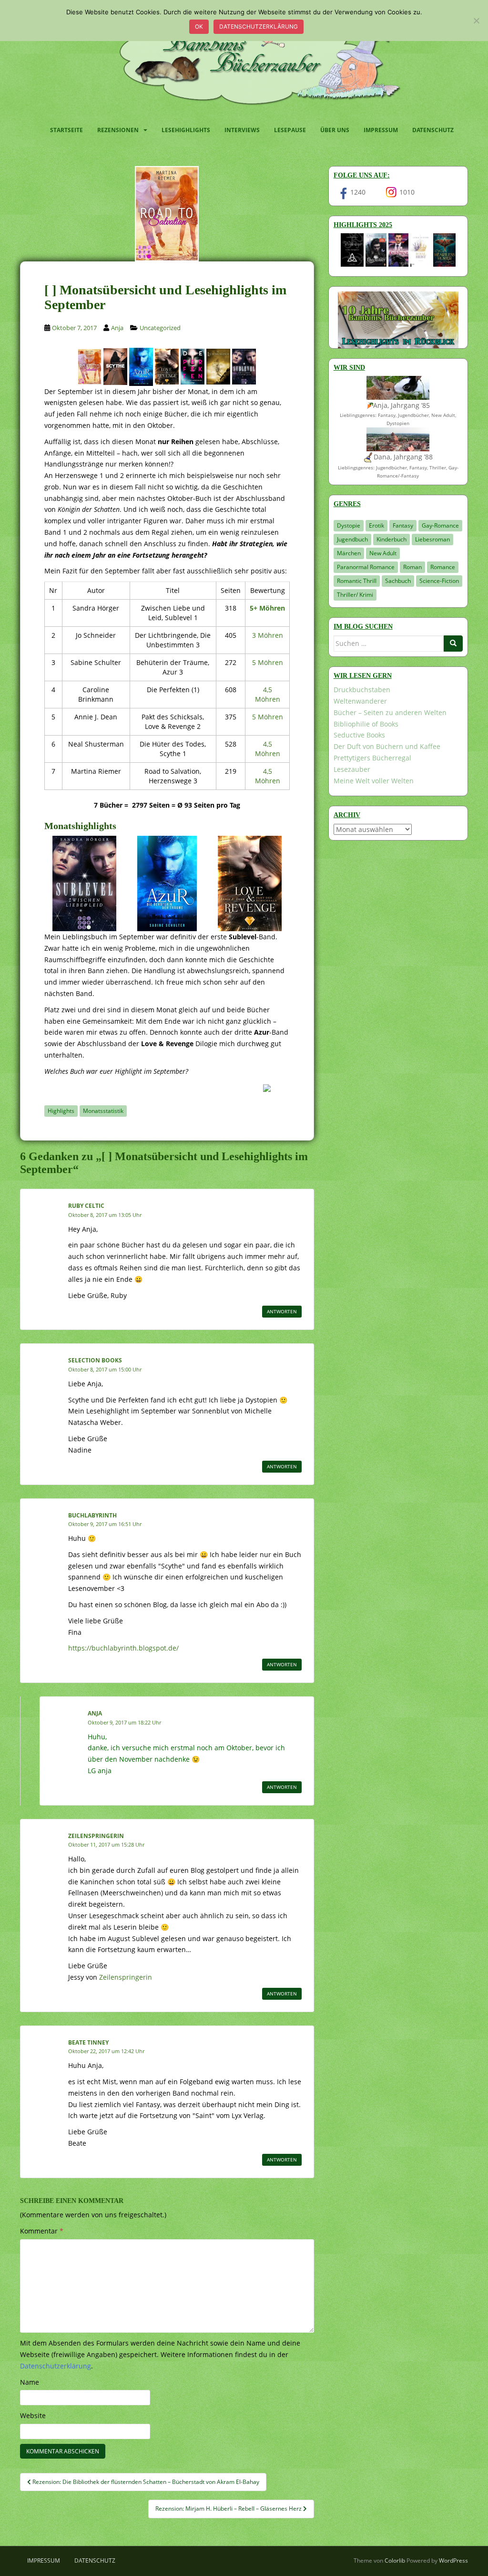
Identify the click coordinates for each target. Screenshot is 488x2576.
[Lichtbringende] (218, 366)
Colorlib (395, 2560)
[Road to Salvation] (90, 366)
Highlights (61, 1111)
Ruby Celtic (86, 1206)
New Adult (383, 553)
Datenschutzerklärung (259, 26)
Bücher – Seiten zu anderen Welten (390, 712)
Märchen (349, 553)
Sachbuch (398, 581)
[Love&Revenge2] (167, 366)
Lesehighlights (186, 130)
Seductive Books (359, 735)
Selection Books (95, 1360)
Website (33, 2415)
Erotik (376, 525)
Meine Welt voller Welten (374, 781)
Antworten (282, 1311)
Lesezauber (352, 769)
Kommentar (42, 2231)
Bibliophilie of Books (366, 724)
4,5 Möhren (268, 694)
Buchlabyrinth (92, 1515)
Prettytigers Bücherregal (372, 758)
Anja (117, 328)
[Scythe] (115, 366)
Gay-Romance (440, 525)
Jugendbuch (352, 539)
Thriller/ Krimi (355, 595)
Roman (412, 567)
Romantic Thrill (357, 581)
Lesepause (290, 130)
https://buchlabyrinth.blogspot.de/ (123, 1648)
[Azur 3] (141, 366)
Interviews (242, 130)
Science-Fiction (439, 581)
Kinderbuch (391, 539)
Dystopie (349, 525)
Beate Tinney (88, 2042)
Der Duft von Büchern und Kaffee (387, 746)
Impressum (381, 130)
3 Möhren (268, 635)
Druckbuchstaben (362, 690)
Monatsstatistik (103, 1111)
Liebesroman (432, 539)
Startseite (66, 130)
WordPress (453, 2560)
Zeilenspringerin (96, 1836)
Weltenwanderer (360, 701)
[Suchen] (453, 644)
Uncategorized (160, 328)
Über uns (335, 130)
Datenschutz (433, 130)
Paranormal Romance (366, 567)
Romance (443, 567)
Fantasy (403, 525)
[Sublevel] (244, 366)
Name (30, 2382)
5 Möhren (268, 662)
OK (199, 26)
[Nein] (476, 21)
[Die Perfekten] (193, 366)
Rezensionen (118, 130)
